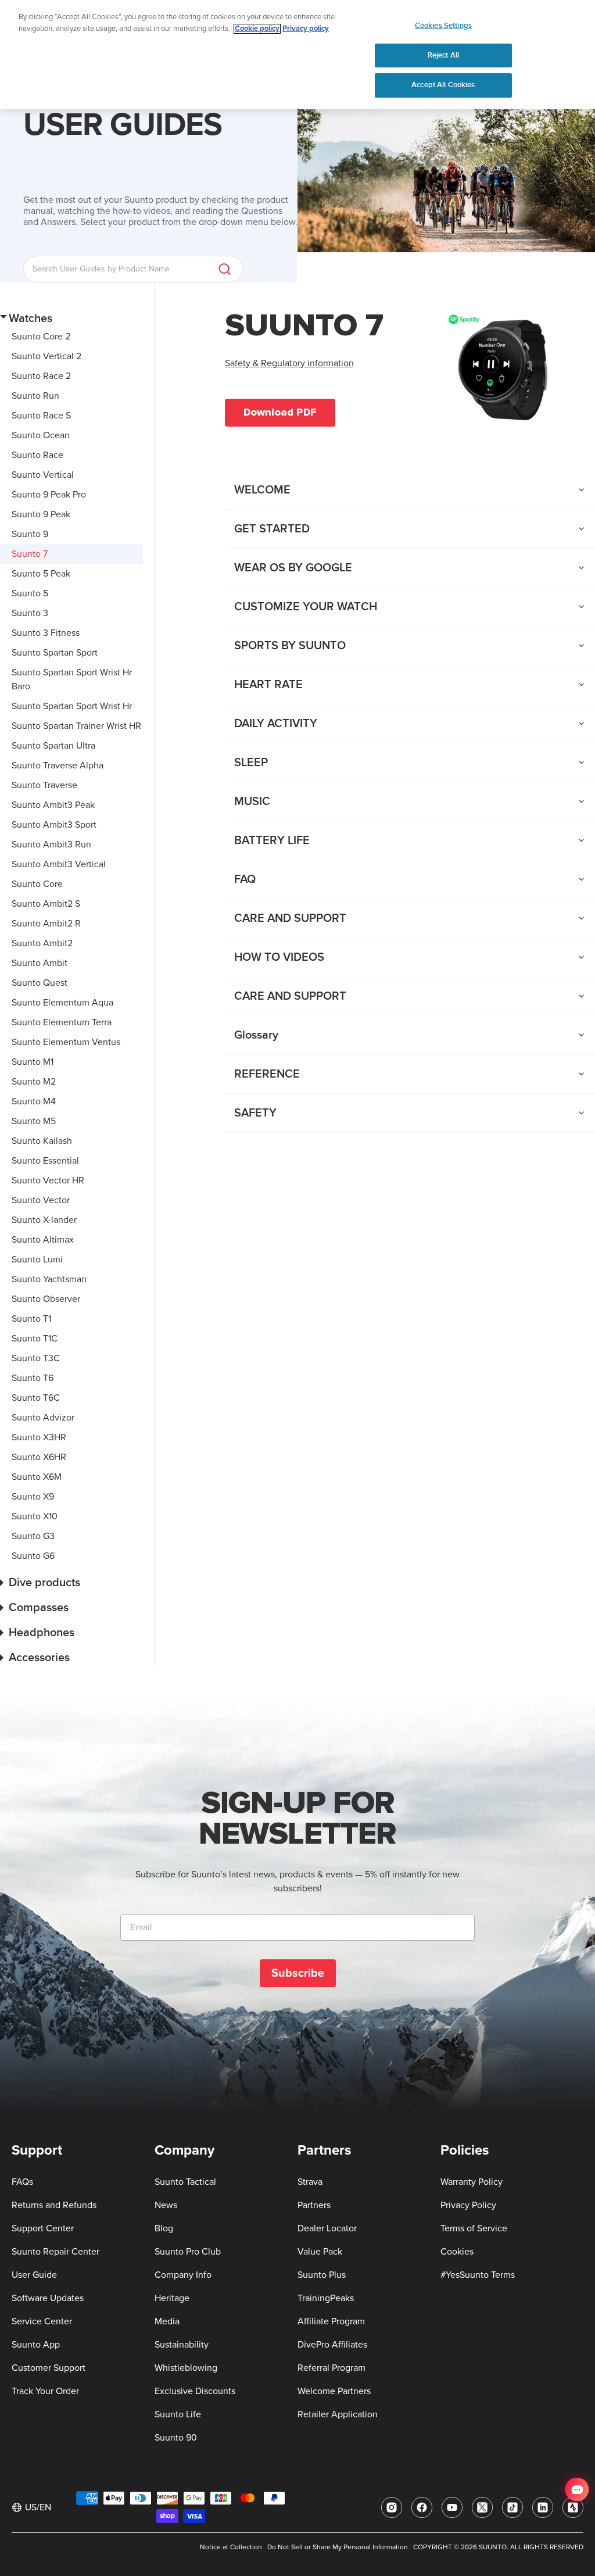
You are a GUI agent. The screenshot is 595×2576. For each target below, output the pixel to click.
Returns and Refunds (54, 2205)
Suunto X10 (35, 1516)
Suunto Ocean (41, 435)
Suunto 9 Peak (41, 514)
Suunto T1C (35, 1339)
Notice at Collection (231, 2548)
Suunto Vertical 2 (46, 356)
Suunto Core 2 (41, 337)
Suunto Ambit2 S (46, 904)
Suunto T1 (31, 1319)
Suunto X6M (37, 1477)
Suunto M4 (34, 1101)
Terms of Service (474, 2228)
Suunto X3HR (39, 1437)
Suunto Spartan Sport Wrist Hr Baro (72, 679)
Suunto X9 (33, 1497)
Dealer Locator (327, 2228)
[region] (297, 55)
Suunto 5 (30, 593)
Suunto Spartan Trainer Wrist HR (76, 726)
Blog (164, 2228)
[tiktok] (512, 2507)
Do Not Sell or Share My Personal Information (338, 2548)
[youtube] (452, 2507)
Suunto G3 (33, 1536)
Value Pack (320, 2252)
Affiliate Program (331, 2321)
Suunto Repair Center (55, 2252)
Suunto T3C (36, 1358)
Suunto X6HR (39, 1457)
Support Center (43, 2228)
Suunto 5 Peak (41, 574)
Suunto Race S (41, 416)
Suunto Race (37, 455)
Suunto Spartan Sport (55, 653)
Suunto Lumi (37, 1260)
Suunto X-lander (44, 1220)
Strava (310, 2182)
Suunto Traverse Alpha (58, 765)
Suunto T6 (33, 1378)
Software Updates (48, 2298)
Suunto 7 (30, 554)
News (166, 2205)
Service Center (42, 2321)
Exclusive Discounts (195, 2391)
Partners (314, 2205)
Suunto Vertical (43, 475)
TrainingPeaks (326, 2298)
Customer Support (49, 2368)
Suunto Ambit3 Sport (54, 825)
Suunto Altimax (43, 1240)
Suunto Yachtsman (49, 1279)
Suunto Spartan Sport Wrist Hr (72, 706)
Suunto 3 (30, 613)
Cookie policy (257, 29)
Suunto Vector (41, 1200)
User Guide (34, 2275)
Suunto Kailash (42, 1141)
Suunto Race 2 (41, 376)
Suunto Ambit (40, 963)
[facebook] (422, 2507)
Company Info (183, 2275)
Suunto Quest (40, 983)
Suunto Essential (45, 1161)
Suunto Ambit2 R (46, 924)
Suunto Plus (322, 2275)
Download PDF (280, 412)
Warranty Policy (472, 2182)
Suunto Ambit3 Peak (53, 805)
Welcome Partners (334, 2391)
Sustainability (182, 2345)
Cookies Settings (443, 26)
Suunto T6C (36, 1398)
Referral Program (331, 2368)
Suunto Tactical (185, 2182)
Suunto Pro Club (188, 2252)
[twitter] (482, 2507)
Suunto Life (178, 2414)
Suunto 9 (30, 534)
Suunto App (36, 2345)
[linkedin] (543, 2507)
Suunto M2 (34, 1082)
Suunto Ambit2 (42, 943)
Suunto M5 (34, 1121)
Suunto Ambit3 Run (51, 845)
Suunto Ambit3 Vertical (59, 864)
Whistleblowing (186, 2368)
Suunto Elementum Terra (62, 1022)
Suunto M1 (33, 1062)
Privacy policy (306, 29)
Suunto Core (37, 884)
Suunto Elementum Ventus (66, 1042)
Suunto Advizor (43, 1418)
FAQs (22, 2182)
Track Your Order (45, 2391)
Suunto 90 (176, 2438)
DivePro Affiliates (332, 2345)
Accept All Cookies (443, 85)
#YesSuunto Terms (478, 2275)
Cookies (457, 2252)
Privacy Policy (468, 2205)
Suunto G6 (33, 1556)
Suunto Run (35, 396)
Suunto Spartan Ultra (53, 746)
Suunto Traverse (44, 785)
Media (167, 2321)
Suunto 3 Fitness (46, 633)
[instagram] (392, 2507)
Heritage (172, 2298)
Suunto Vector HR (48, 1180)
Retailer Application (338, 2414)
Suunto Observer (46, 1299)
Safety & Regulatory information (289, 363)
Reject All (443, 55)
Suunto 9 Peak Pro (49, 495)
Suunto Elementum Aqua (62, 1003)
